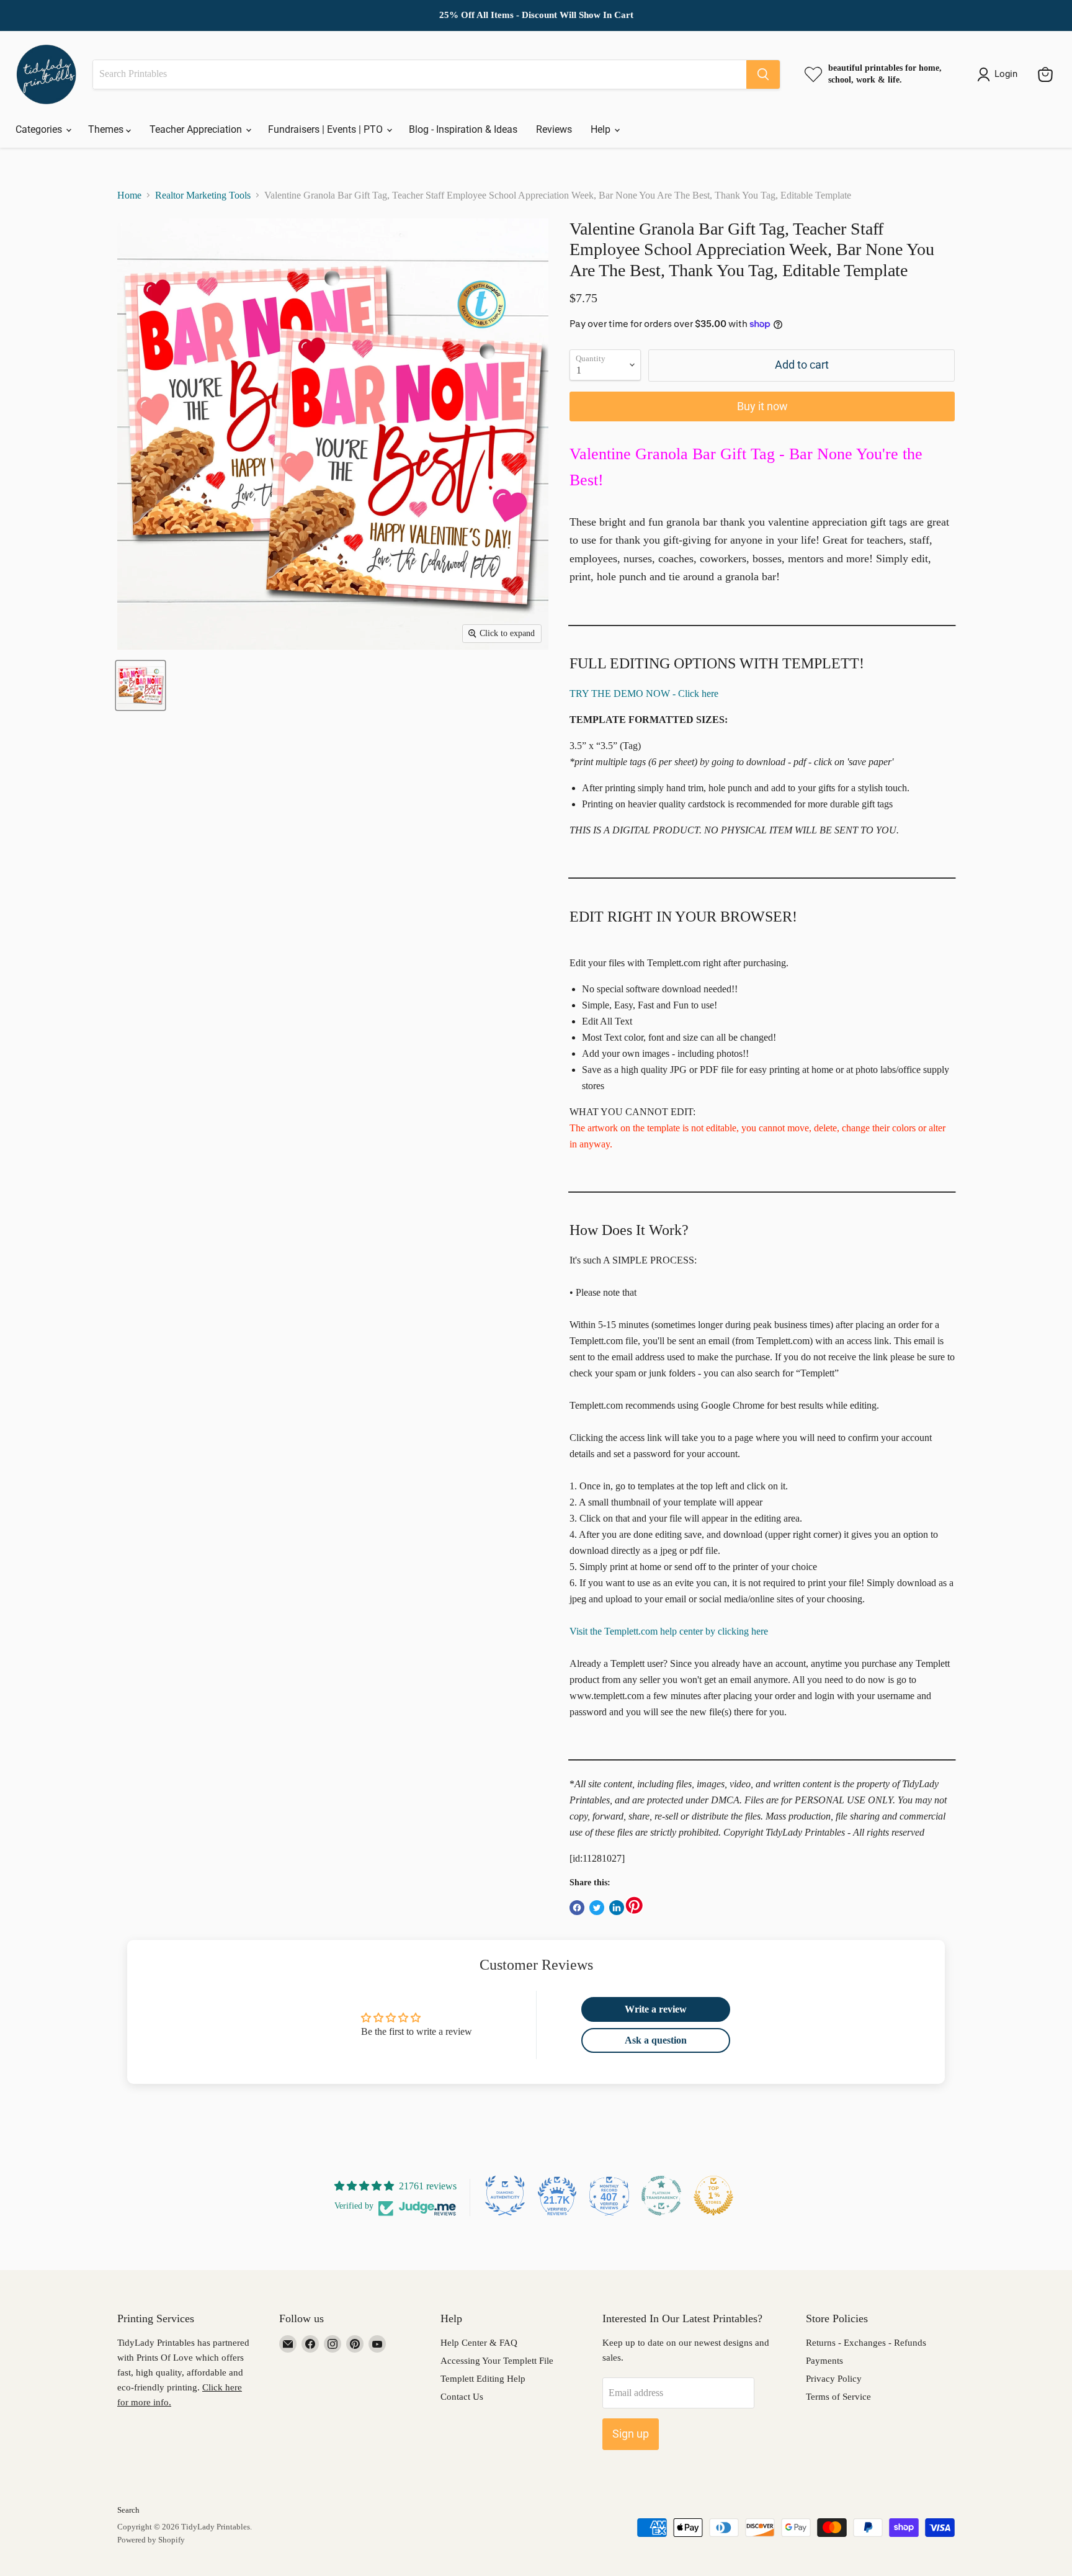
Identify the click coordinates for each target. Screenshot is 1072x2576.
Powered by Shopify (151, 2540)
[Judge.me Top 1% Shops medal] (713, 2196)
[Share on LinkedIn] (617, 1908)
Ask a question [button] (656, 2040)
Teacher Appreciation (197, 129)
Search (128, 2510)
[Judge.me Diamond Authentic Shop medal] (505, 2196)
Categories (40, 129)
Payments (824, 2361)
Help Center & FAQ (479, 2343)
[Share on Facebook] (577, 1908)
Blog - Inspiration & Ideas (463, 129)
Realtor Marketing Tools (203, 195)
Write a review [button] (656, 2009)
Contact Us (462, 2397)
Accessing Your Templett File (497, 2361)
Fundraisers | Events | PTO (327, 129)
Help (602, 129)
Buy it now (762, 406)
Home (129, 195)
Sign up (631, 2434)
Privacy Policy (834, 2379)
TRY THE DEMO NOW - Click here (644, 693)
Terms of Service (838, 2397)
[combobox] (420, 74)
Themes (107, 129)
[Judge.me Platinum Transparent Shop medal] (661, 2196)
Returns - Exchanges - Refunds (866, 2343)
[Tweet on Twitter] (597, 1908)
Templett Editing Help (483, 2379)
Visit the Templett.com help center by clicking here (669, 1631)
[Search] (763, 74)
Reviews (554, 129)
